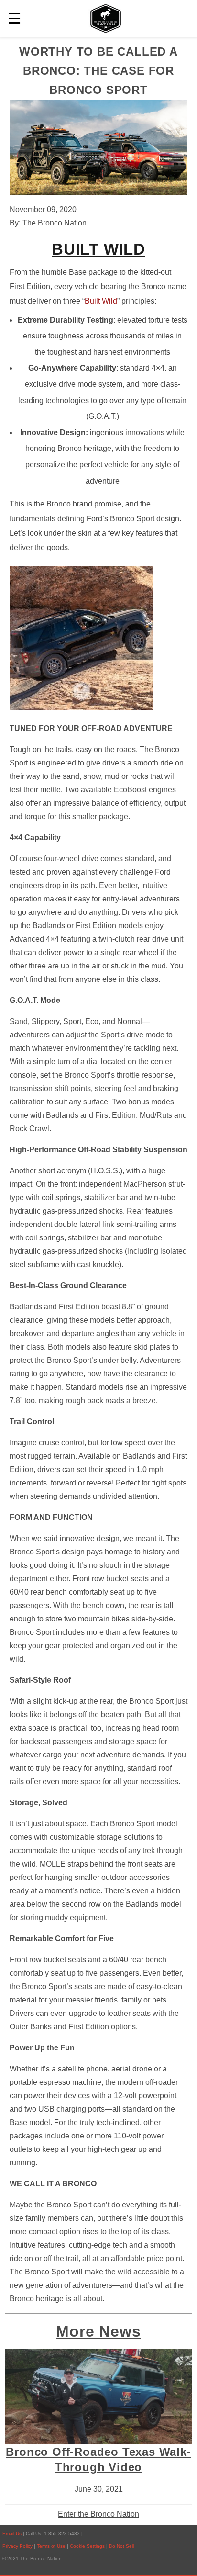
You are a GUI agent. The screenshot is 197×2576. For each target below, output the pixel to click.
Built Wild (101, 301)
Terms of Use (52, 2546)
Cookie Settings (88, 2546)
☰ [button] (15, 19)
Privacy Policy (17, 2546)
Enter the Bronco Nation (98, 2514)
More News (98, 2331)
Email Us (12, 2534)
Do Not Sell (121, 2546)
